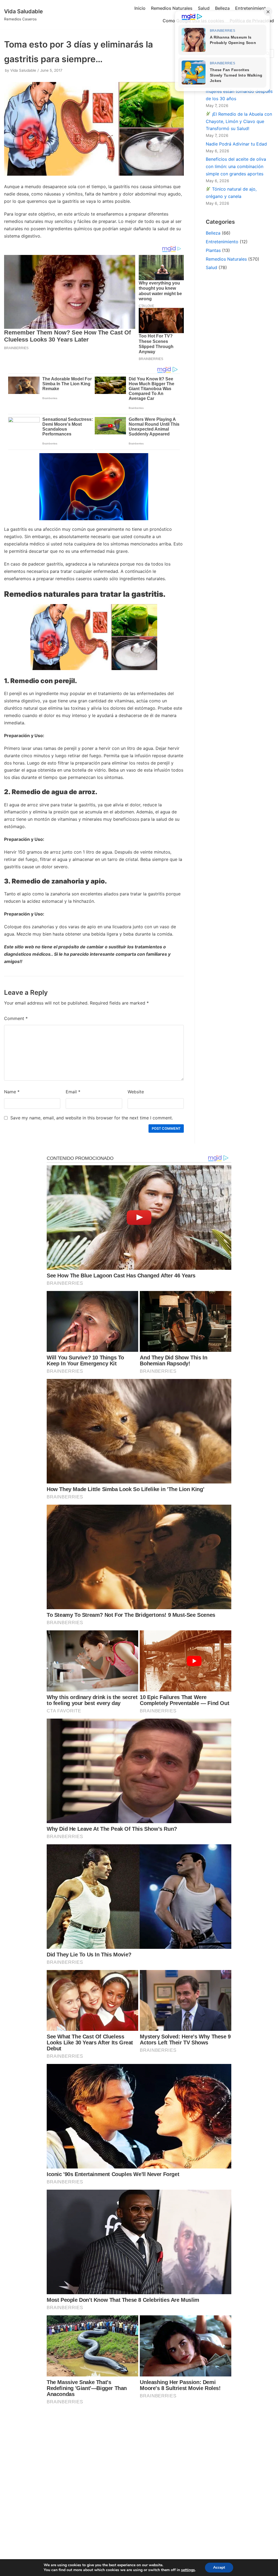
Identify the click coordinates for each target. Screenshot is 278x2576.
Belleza (222, 8)
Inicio (140, 8)
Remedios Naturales (172, 8)
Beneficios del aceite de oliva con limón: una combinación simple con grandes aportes (236, 166)
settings (188, 2570)
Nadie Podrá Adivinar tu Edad (236, 144)
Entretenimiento (252, 8)
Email (73, 1092)
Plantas (213, 250)
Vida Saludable (23, 70)
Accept (219, 2567)
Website (136, 1092)
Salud (204, 8)
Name (12, 1092)
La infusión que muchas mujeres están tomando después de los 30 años (239, 91)
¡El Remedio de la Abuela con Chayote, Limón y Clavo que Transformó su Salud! (239, 121)
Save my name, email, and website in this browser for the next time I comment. (92, 1118)
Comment (16, 1018)
